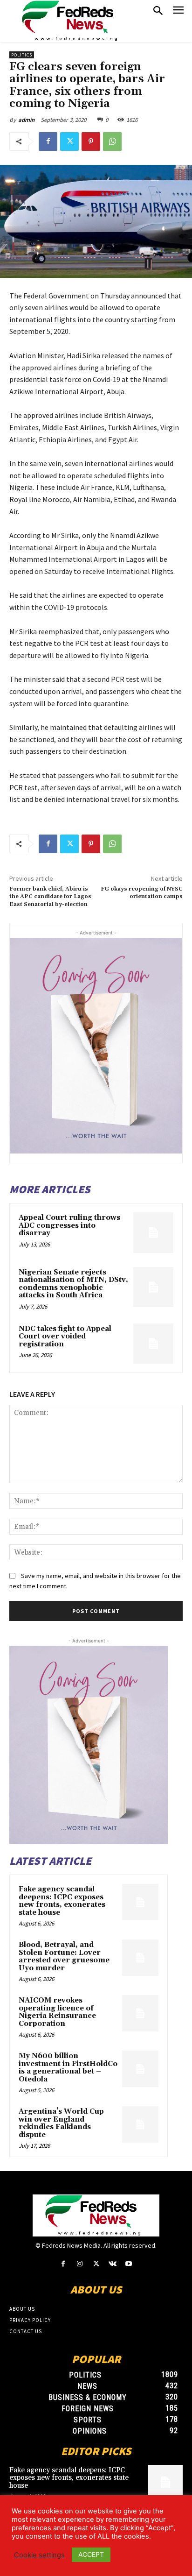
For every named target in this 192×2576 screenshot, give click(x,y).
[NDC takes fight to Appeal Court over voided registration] (153, 1344)
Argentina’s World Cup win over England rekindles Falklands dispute (61, 2123)
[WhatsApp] (112, 142)
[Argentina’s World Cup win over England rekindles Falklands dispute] (140, 2124)
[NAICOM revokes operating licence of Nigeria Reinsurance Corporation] (140, 2013)
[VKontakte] (113, 2264)
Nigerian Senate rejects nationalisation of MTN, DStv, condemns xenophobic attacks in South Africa (73, 1284)
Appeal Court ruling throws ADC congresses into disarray (69, 1225)
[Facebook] (48, 142)
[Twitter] (69, 142)
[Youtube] (129, 2264)
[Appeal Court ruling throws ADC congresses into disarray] (153, 1232)
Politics (22, 55)
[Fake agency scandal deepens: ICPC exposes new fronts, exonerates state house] (140, 1902)
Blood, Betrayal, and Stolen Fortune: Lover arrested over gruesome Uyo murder (64, 1957)
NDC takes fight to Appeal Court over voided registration (65, 1337)
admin (26, 120)
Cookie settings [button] (39, 2555)
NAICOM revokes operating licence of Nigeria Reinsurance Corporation (57, 2012)
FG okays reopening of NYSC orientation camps (142, 893)
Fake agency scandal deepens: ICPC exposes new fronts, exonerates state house (62, 1901)
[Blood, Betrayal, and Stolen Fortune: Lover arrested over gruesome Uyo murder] (140, 1958)
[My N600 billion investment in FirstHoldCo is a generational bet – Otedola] (140, 2069)
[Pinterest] (91, 142)
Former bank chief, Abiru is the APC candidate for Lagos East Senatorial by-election (50, 897)
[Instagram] (79, 2264)
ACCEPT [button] (91, 2554)
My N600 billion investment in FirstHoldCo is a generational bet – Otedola (68, 2068)
